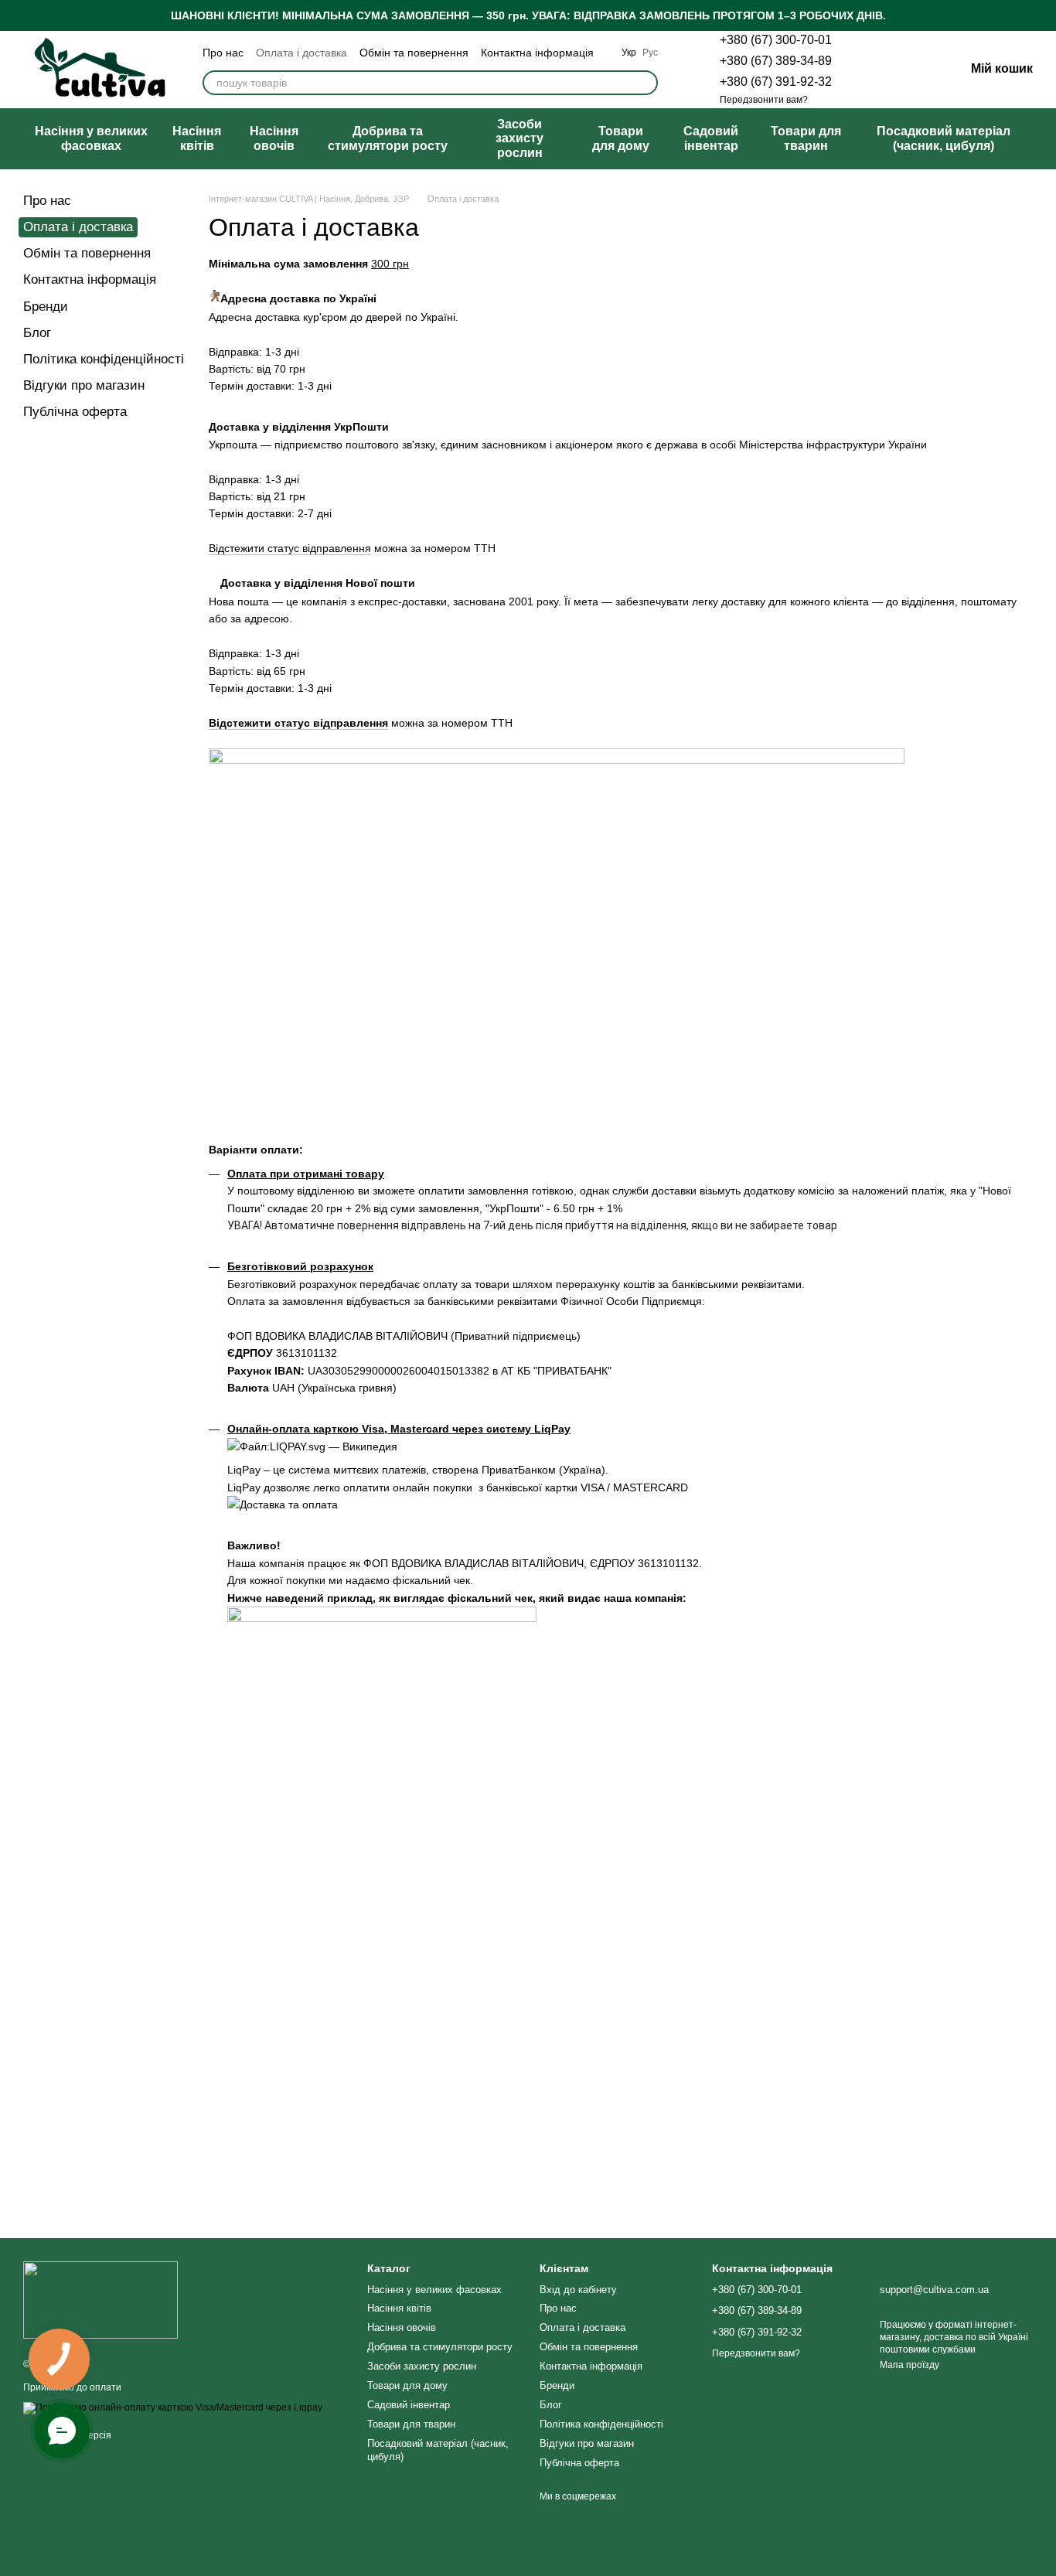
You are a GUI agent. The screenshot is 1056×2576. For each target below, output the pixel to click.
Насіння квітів (197, 138)
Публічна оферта (75, 412)
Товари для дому (621, 138)
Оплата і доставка (301, 53)
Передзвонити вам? (764, 100)
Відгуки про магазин (84, 385)
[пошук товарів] (646, 83)
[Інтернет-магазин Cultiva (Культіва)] (100, 2299)
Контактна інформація (537, 53)
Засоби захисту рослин (519, 138)
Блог (37, 333)
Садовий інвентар (711, 138)
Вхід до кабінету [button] (578, 2290)
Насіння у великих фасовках (91, 138)
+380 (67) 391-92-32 (776, 82)
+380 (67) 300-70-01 (776, 40)
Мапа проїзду (910, 2365)
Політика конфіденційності (104, 359)
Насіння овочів (274, 138)
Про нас (223, 53)
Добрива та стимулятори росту (388, 138)
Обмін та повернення (414, 53)
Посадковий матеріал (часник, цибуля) (944, 138)
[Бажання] (872, 70)
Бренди (46, 307)
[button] (1044, 15)
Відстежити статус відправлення (290, 548)
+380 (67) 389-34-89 (776, 61)
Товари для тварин (806, 138)
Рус (650, 53)
